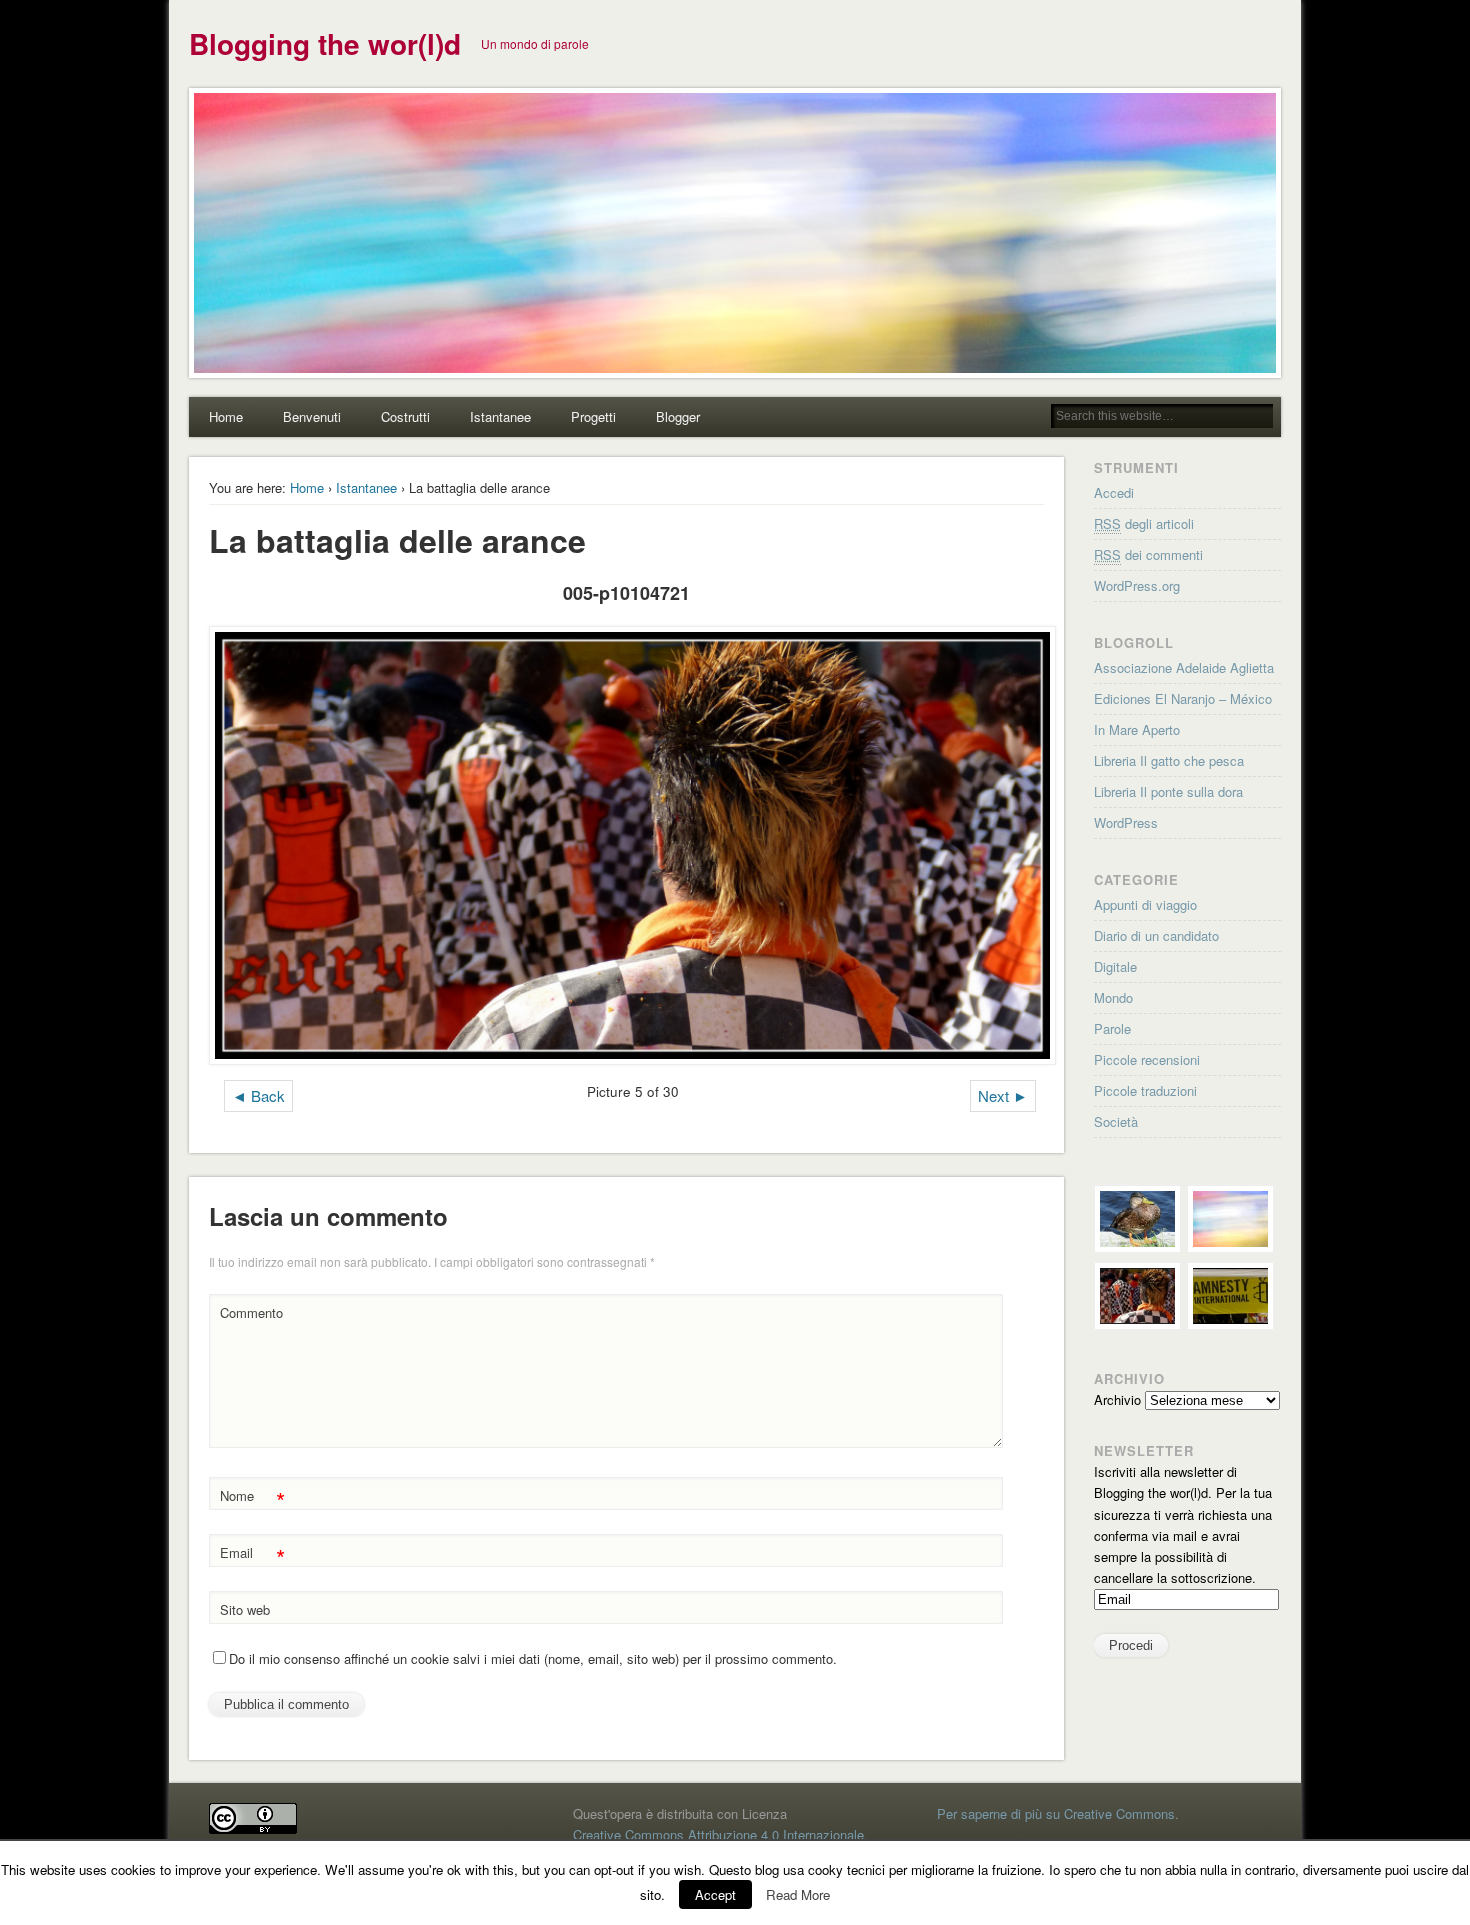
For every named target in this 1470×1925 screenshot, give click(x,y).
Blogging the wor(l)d (325, 43)
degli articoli (1144, 523)
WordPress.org (1137, 585)
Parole (1112, 1028)
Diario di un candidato (1156, 935)
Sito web (245, 1609)
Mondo (1113, 997)
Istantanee (500, 416)
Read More (798, 1894)
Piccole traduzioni (1145, 1090)
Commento (251, 1312)
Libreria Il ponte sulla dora (1168, 791)
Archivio (1117, 1399)
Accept (715, 1894)
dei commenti (1148, 554)
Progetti (593, 416)
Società (1116, 1121)
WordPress (1126, 822)
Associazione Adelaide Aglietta (1184, 667)
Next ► (1003, 1095)
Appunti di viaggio (1145, 904)
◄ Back (258, 1095)
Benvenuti (312, 416)
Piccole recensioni (1147, 1059)
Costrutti (405, 416)
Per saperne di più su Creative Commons (1056, 1813)
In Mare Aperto (1137, 729)
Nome (252, 1498)
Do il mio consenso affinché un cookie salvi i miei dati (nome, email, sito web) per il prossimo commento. (533, 1658)
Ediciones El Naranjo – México (1183, 698)
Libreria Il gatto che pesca (1169, 760)
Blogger (678, 416)
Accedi (1114, 492)
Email (252, 1555)
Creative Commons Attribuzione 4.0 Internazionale (718, 1834)
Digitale (1115, 966)
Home (226, 416)
